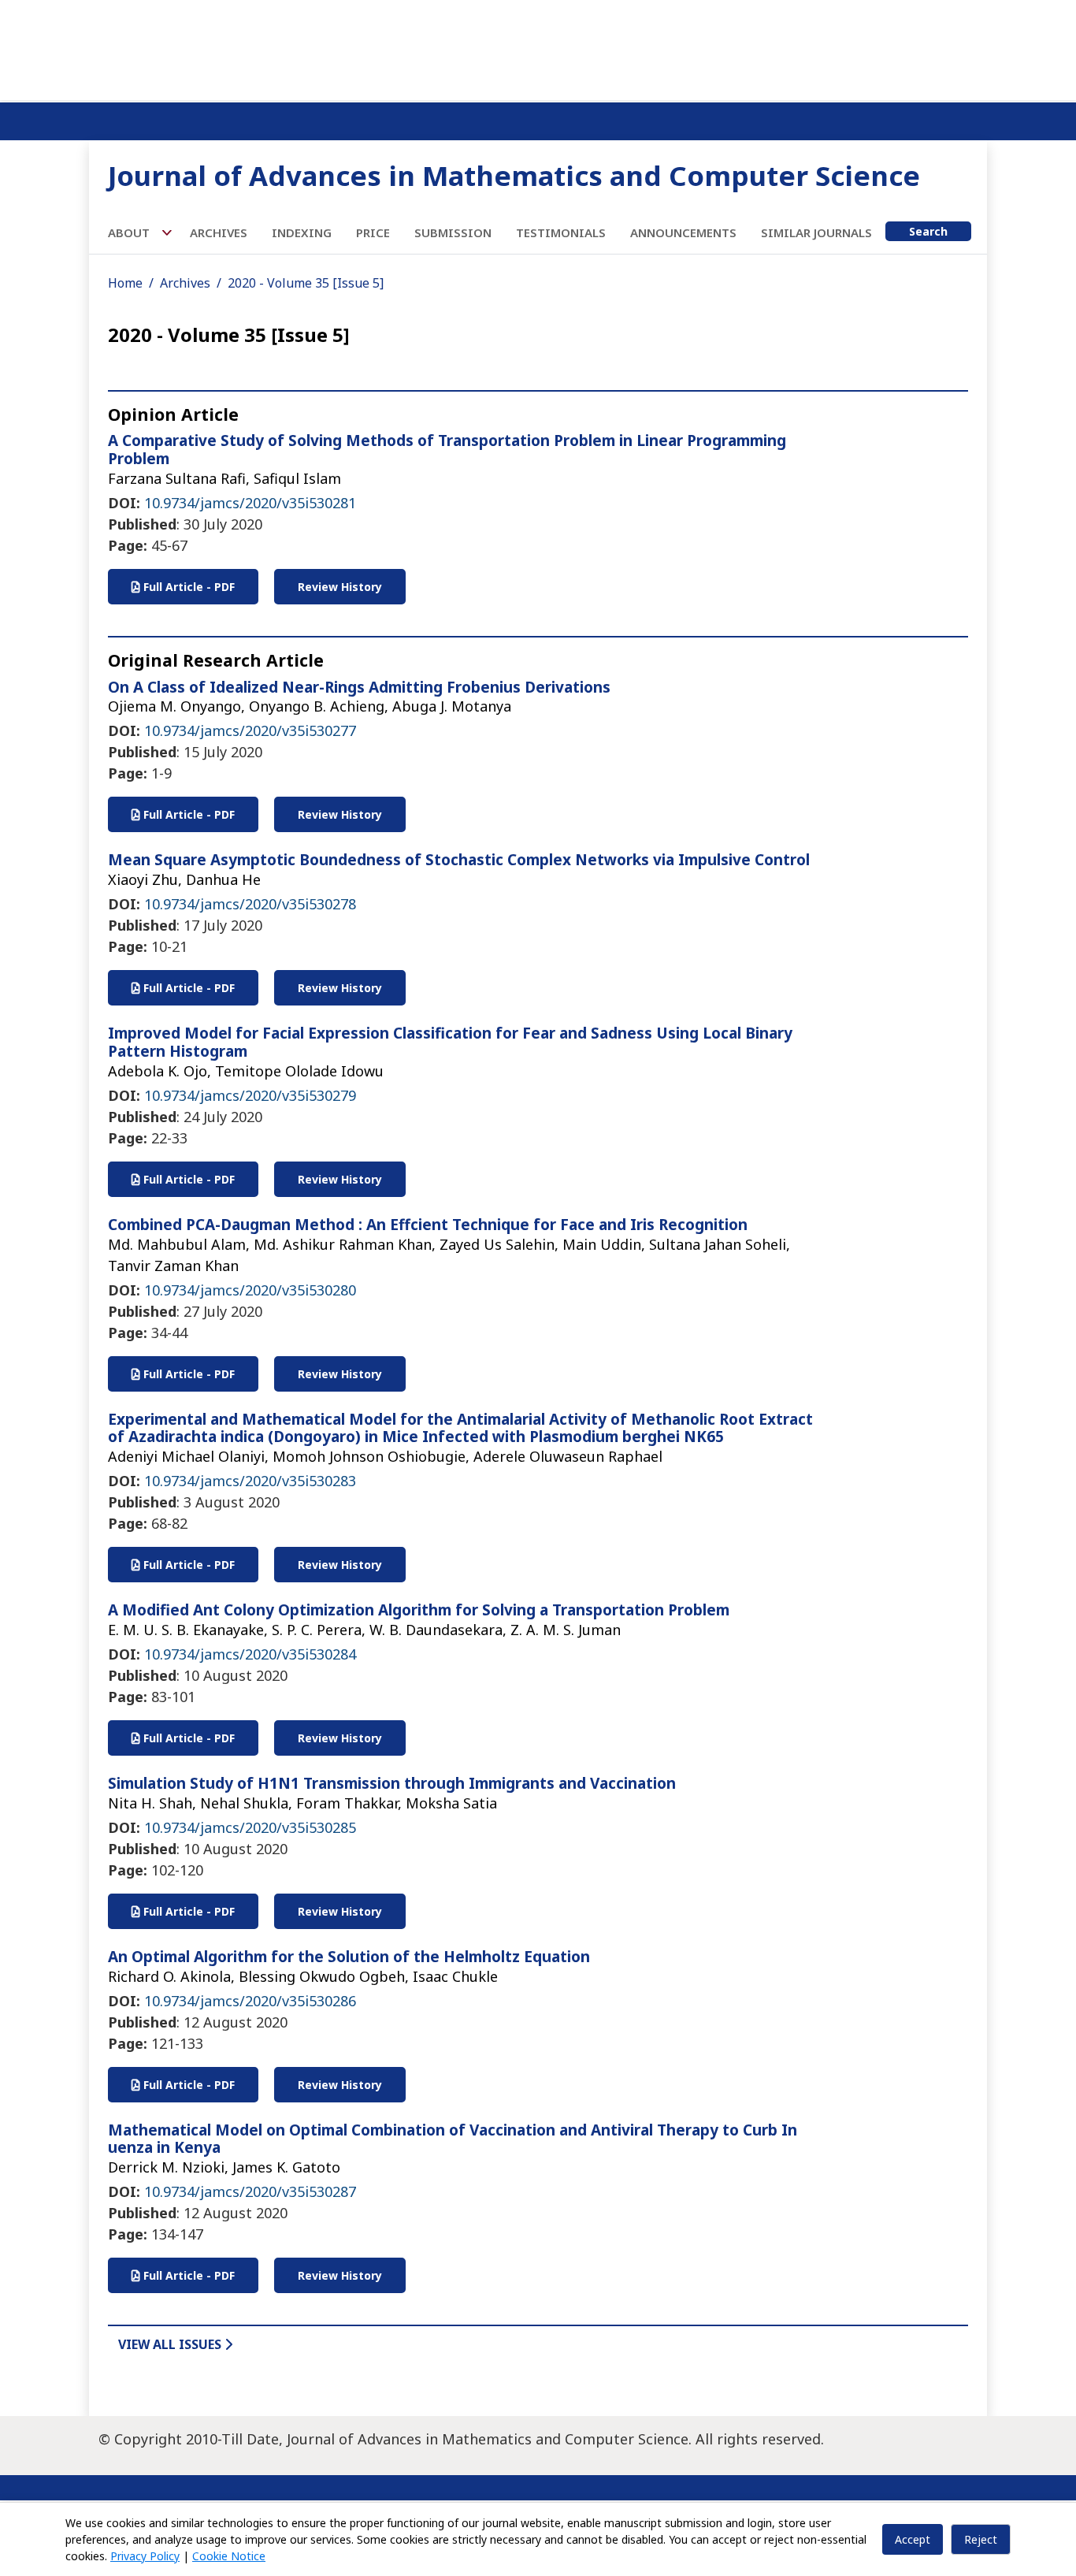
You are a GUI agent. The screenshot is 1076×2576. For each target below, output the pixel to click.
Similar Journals (816, 232)
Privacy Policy (145, 2556)
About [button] (130, 232)
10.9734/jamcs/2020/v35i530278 (250, 904)
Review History (340, 587)
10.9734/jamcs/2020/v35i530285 (250, 1827)
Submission (453, 232)
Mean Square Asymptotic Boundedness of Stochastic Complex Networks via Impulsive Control (459, 860)
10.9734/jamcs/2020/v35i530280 (250, 1290)
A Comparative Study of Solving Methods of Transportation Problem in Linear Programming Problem (447, 450)
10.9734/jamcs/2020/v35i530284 (250, 1654)
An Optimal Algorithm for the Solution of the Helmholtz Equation (349, 1957)
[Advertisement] (538, 47)
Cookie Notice (229, 2556)
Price (373, 232)
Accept (913, 2539)
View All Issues (171, 2344)
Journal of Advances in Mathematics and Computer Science (514, 175)
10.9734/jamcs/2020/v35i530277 (250, 730)
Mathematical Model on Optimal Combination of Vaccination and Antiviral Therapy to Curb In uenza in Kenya (453, 2139)
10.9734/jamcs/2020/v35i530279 (250, 1095)
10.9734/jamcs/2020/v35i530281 (250, 503)
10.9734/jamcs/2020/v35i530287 (250, 2191)
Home (125, 283)
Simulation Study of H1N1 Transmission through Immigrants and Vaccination (392, 1783)
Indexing (302, 232)
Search (928, 231)
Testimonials (561, 232)
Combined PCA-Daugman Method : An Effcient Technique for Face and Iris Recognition (428, 1225)
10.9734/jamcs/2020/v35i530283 (250, 1481)
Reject (981, 2539)
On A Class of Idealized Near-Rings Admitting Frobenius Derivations (359, 687)
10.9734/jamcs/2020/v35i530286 (250, 2001)
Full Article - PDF (187, 587)
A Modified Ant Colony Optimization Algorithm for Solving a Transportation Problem (419, 1610)
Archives (219, 232)
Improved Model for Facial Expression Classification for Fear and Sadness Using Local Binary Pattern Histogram (450, 1042)
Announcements (683, 232)
